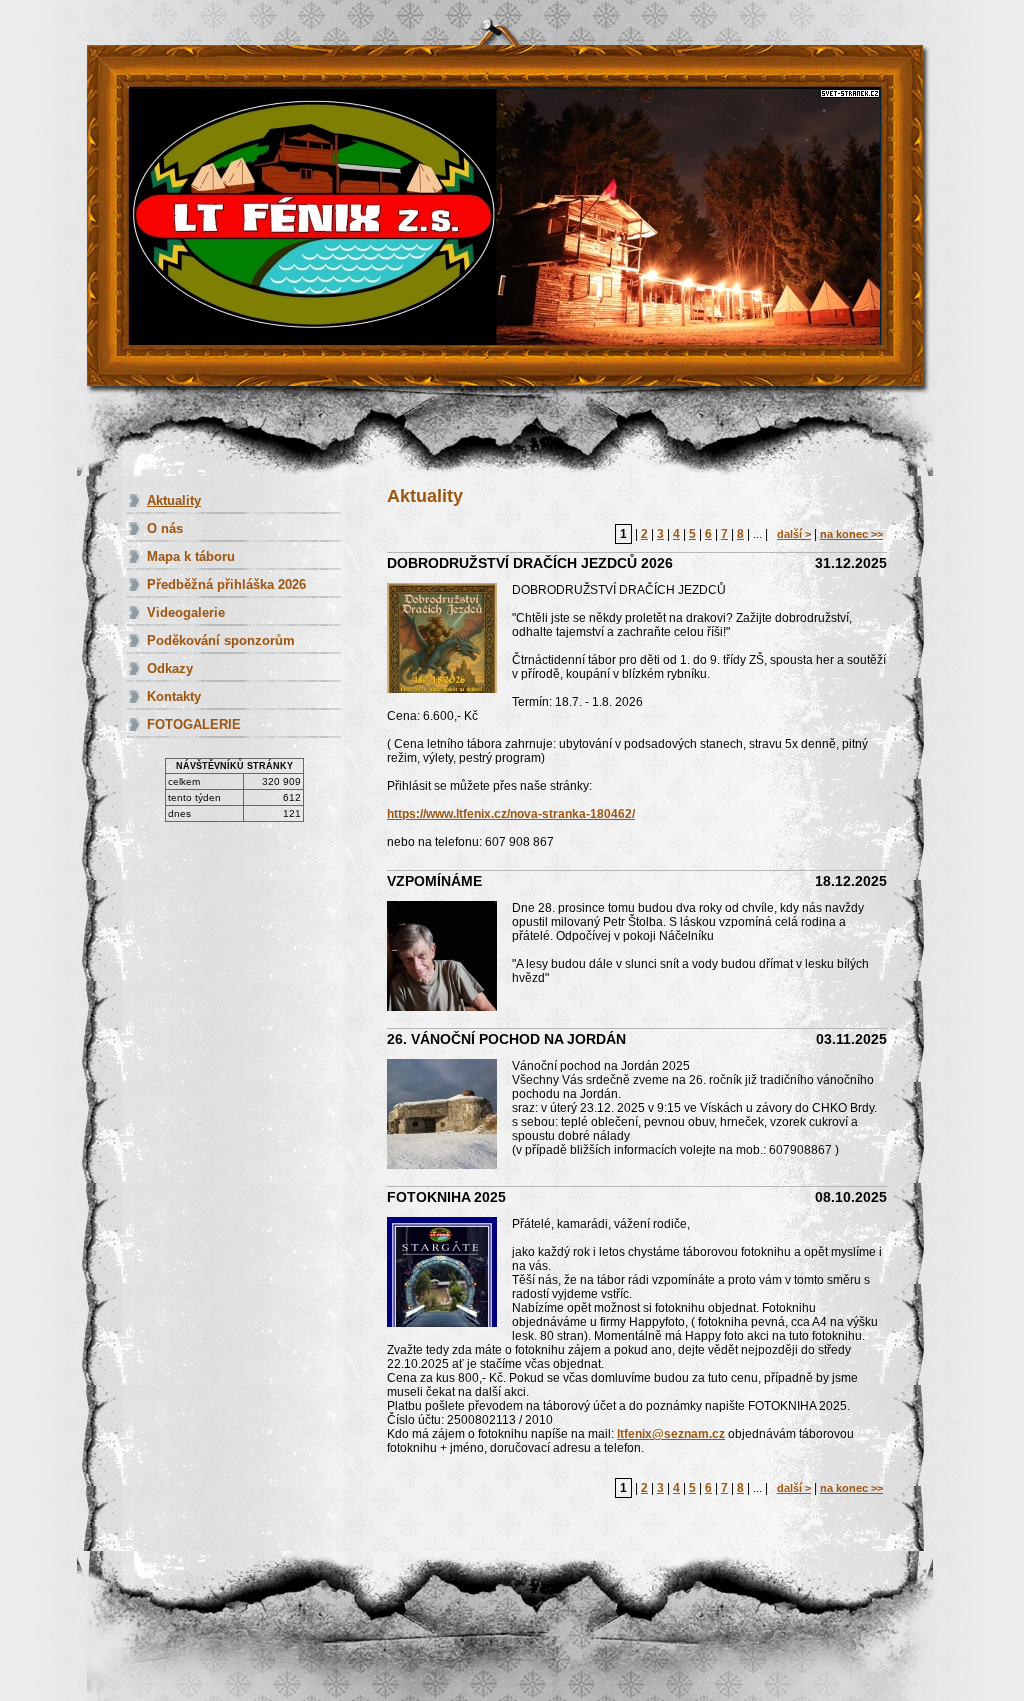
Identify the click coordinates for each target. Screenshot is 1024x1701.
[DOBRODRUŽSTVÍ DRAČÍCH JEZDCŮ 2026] (449, 639)
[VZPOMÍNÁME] (449, 957)
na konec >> (851, 534)
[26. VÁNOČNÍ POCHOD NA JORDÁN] (449, 1115)
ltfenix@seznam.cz (671, 1434)
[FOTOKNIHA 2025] (449, 1273)
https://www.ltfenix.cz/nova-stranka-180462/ (511, 814)
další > (794, 534)
